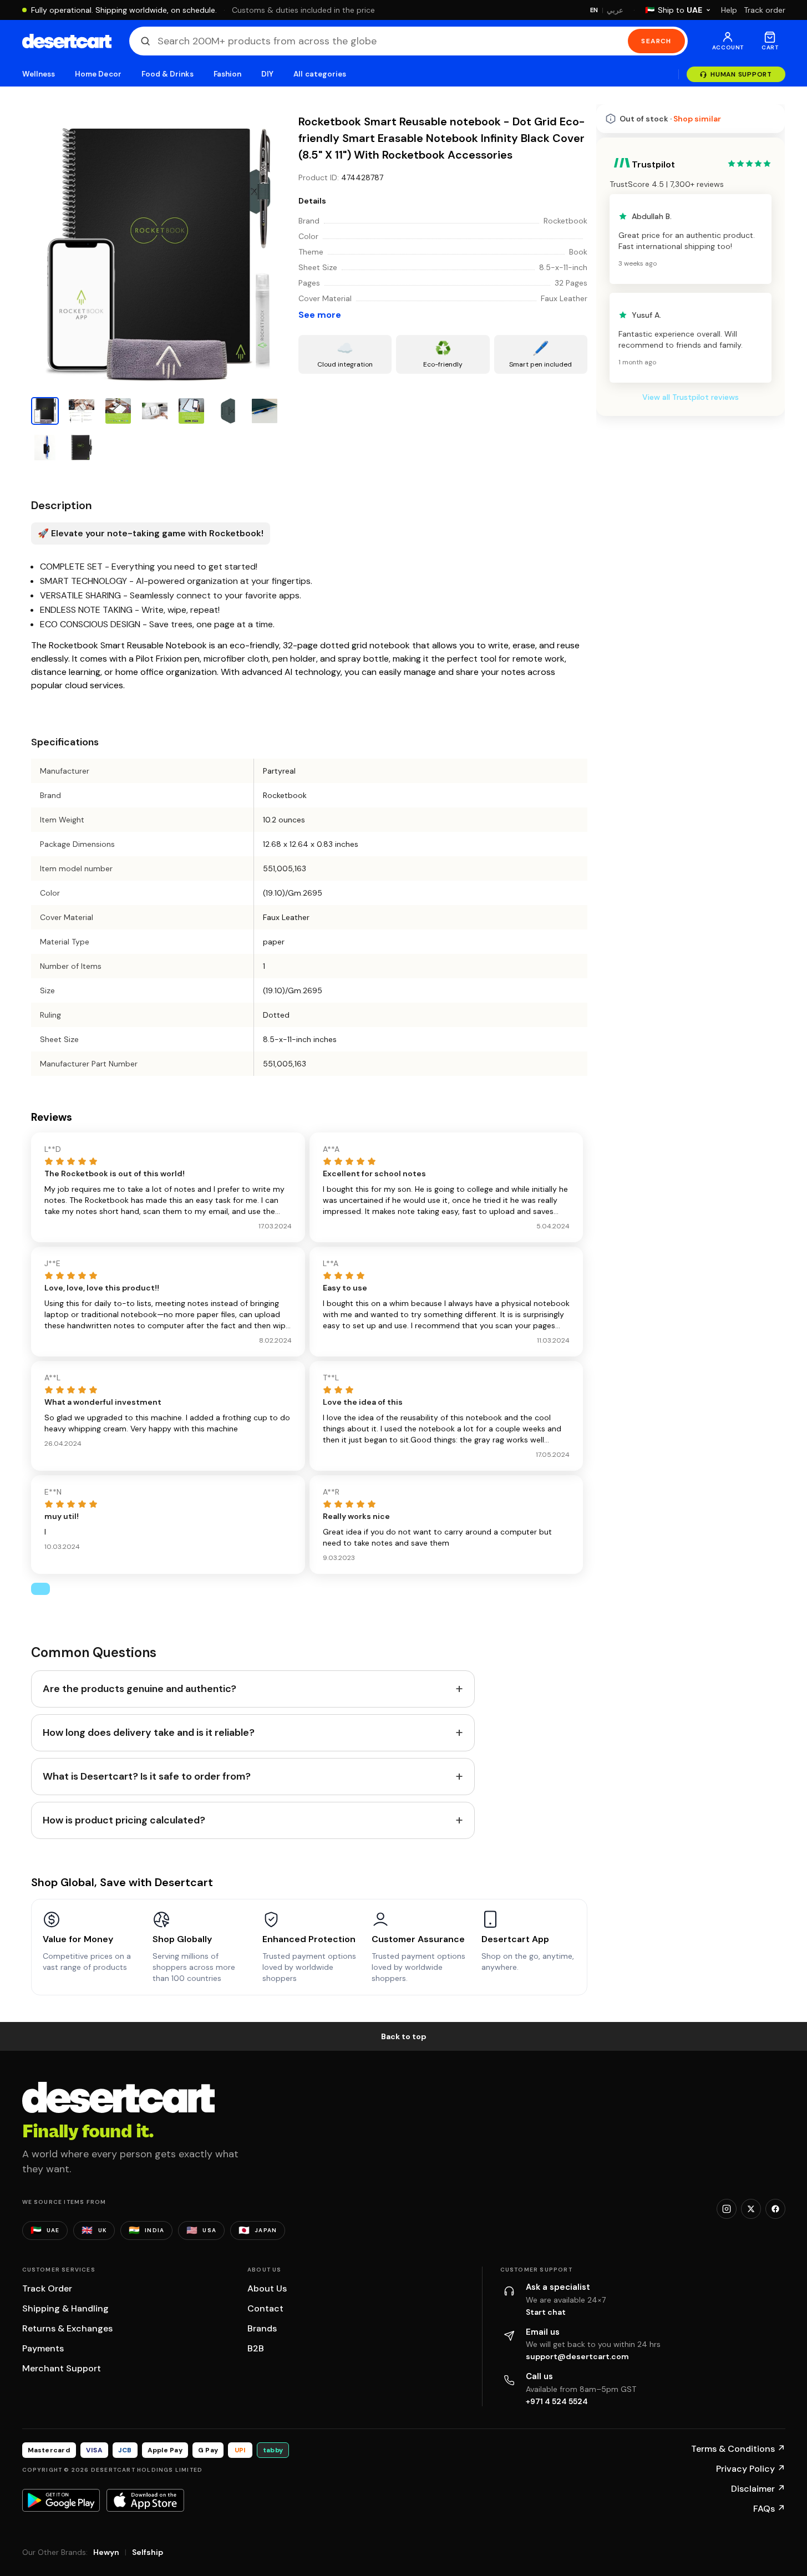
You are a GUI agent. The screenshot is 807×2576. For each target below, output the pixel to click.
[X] (751, 2209)
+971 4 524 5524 (557, 2401)
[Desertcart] (67, 41)
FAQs (769, 2509)
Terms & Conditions (738, 2449)
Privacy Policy (751, 2469)
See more (320, 315)
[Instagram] (727, 2209)
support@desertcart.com (577, 2356)
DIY (267, 74)
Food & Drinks (168, 74)
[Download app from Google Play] (61, 2500)
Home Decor (98, 74)
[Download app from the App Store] (145, 2500)
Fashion (227, 74)
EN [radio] (594, 10)
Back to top (404, 2036)
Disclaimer (758, 2489)
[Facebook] (775, 2209)
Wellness (39, 74)
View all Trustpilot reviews (691, 397)
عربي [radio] (615, 10)
